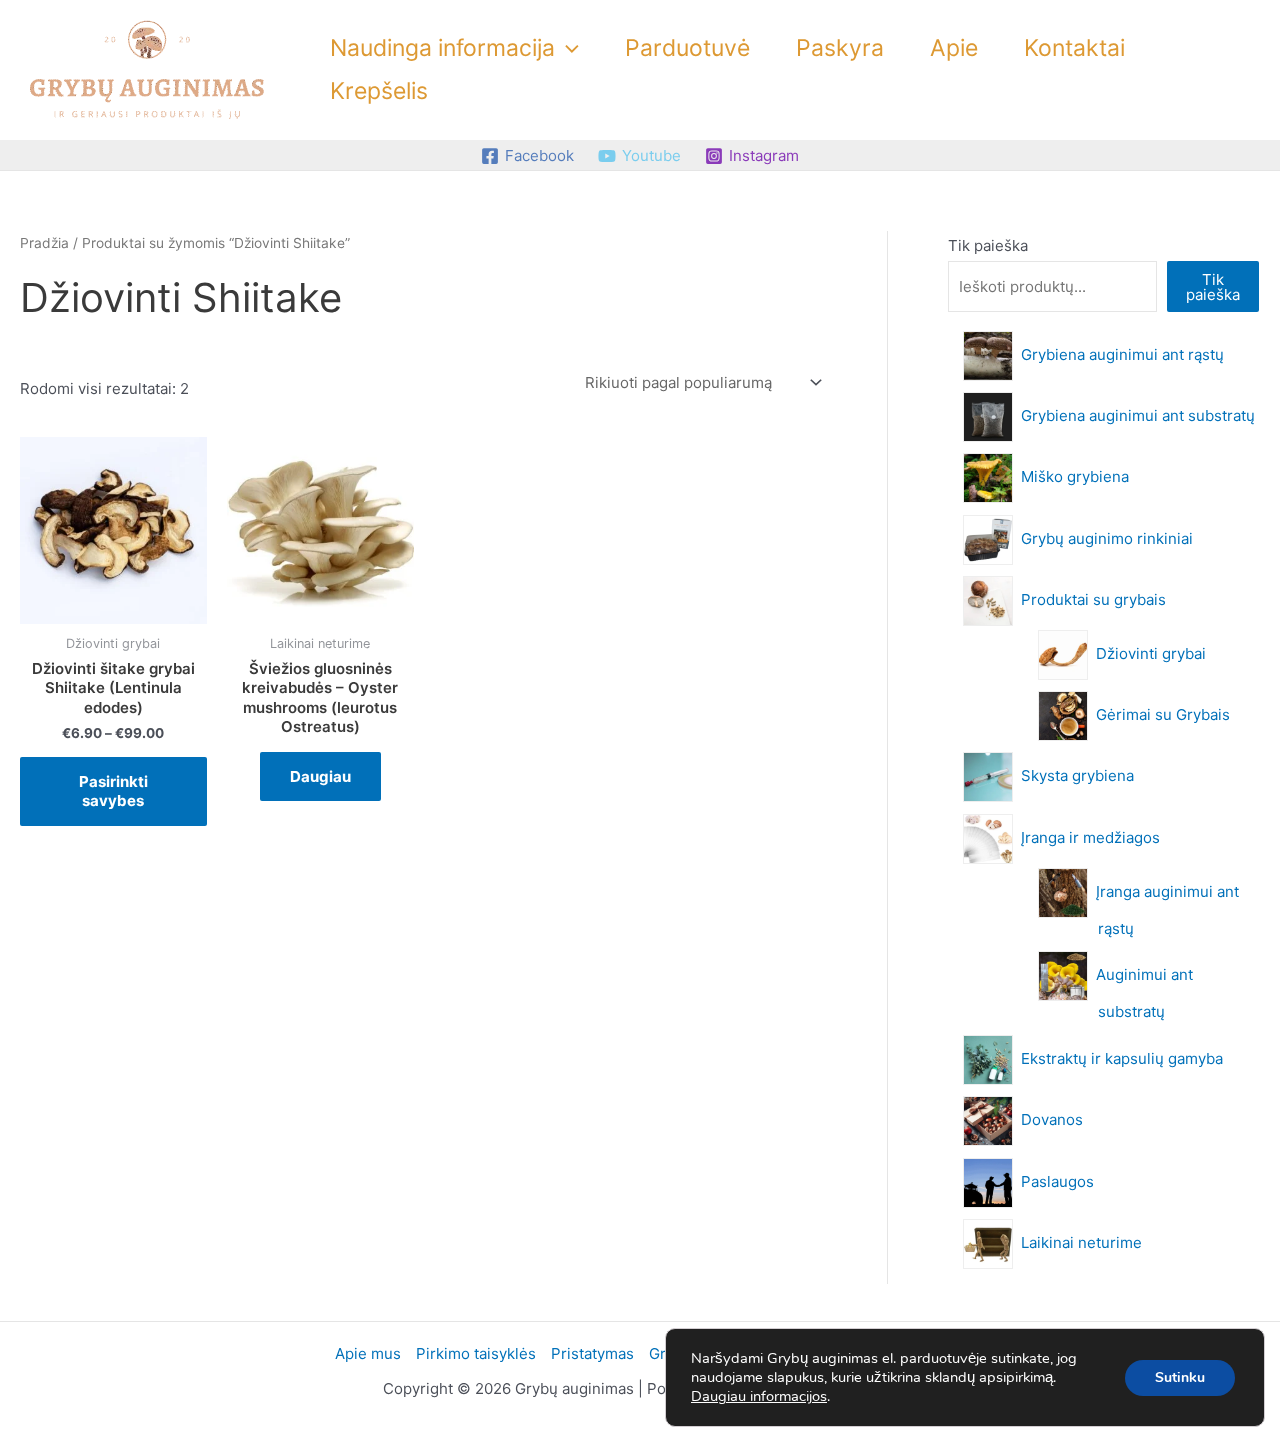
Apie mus (368, 1353)
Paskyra (840, 48)
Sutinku (1180, 1377)
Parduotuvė (687, 48)
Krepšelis (379, 91)
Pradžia (44, 243)
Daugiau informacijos (759, 1396)
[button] (567, 48)
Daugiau (320, 776)
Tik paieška (988, 245)
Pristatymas (592, 1353)
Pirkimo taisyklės (476, 1353)
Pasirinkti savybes (113, 791)
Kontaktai (1074, 48)
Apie (954, 48)
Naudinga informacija (442, 48)
